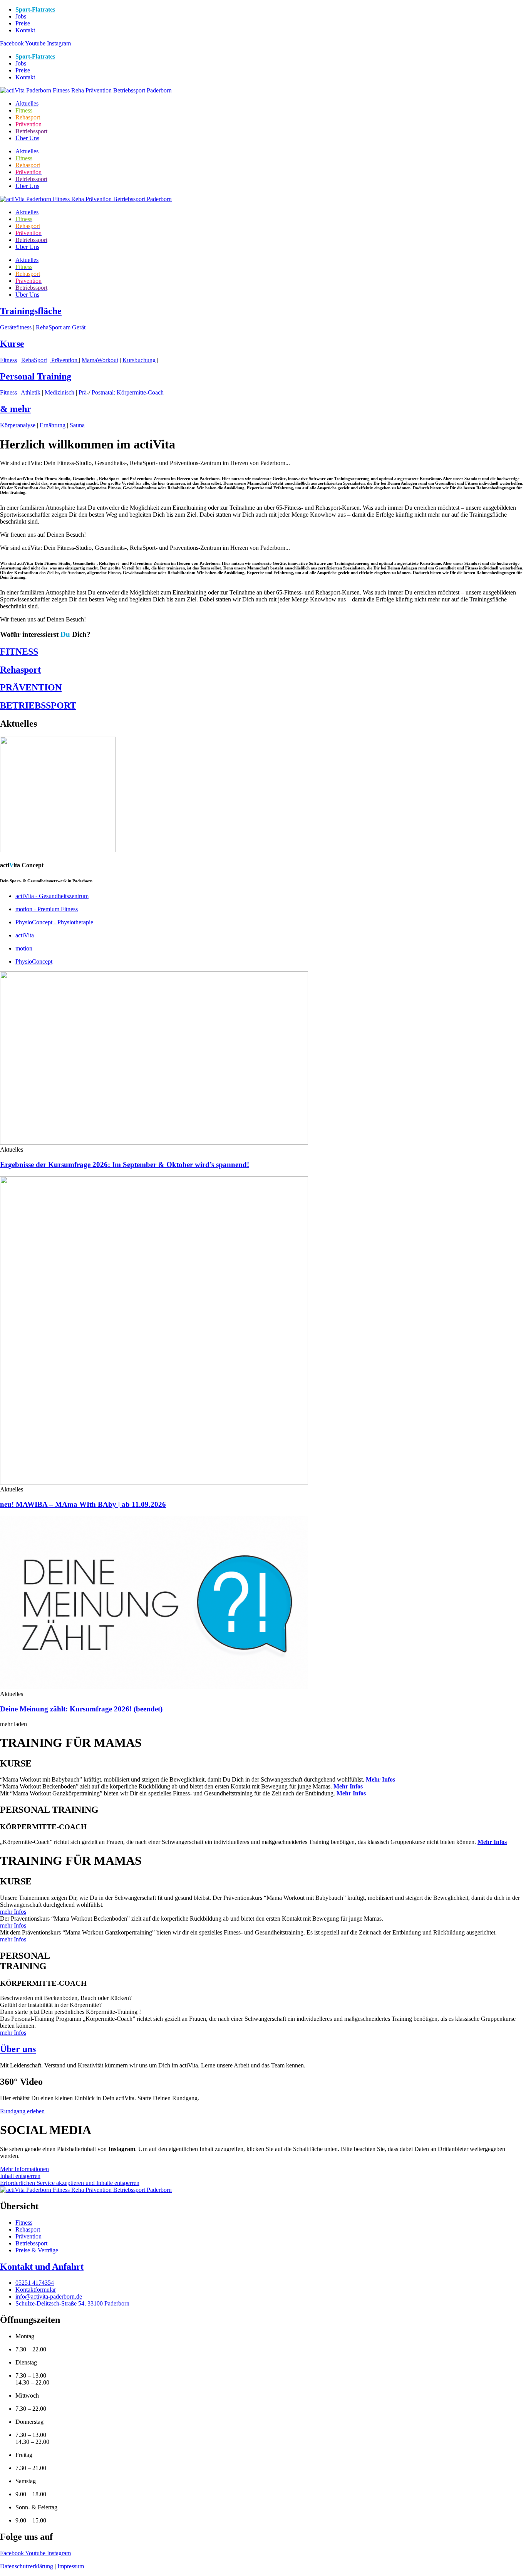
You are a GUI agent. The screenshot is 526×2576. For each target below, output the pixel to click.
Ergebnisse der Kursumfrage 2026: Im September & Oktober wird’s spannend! (125, 1165)
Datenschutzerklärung (27, 2566)
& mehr (16, 409)
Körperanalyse (18, 425)
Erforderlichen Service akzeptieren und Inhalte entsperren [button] (70, 2183)
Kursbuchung (139, 360)
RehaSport (34, 360)
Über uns (18, 2049)
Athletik (31, 392)
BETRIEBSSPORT (38, 705)
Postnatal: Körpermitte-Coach (128, 392)
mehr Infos (13, 1912)
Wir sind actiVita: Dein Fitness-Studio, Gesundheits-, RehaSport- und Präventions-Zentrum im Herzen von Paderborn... (145, 463)
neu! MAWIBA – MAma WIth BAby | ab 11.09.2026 (83, 1504)
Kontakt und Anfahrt (42, 2267)
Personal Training (36, 376)
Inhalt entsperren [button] (20, 2176)
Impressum (71, 2566)
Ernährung (53, 425)
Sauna (77, 425)
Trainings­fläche (31, 311)
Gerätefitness (16, 327)
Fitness (8, 360)
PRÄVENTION (31, 687)
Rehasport (20, 670)
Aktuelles (27, 103)
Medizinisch (59, 392)
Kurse (12, 344)
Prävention (64, 360)
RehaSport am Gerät (61, 327)
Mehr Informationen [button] (24, 2169)
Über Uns (27, 138)
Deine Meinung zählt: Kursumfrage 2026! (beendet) (81, 1709)
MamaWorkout (100, 360)
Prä (83, 392)
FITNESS (19, 652)
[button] (263, 463)
